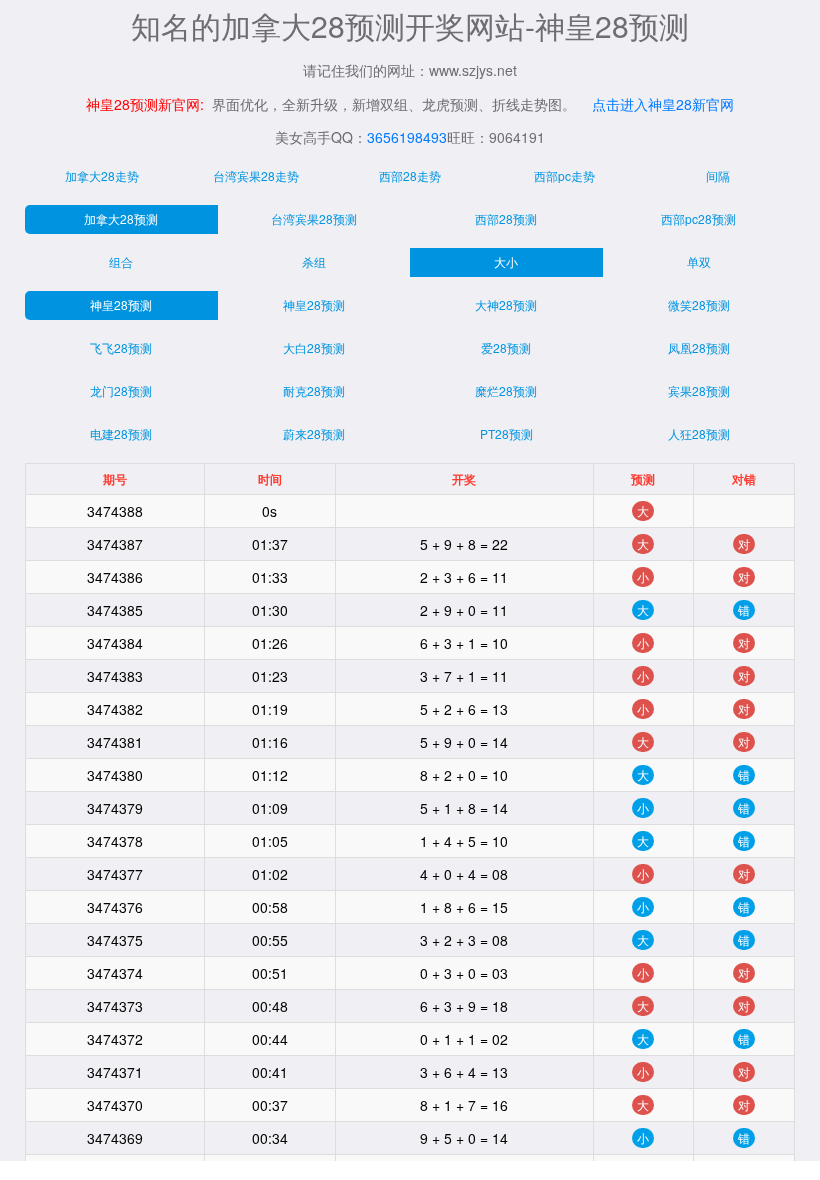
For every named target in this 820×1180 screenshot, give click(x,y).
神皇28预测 (121, 304)
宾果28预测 (699, 390)
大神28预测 (506, 304)
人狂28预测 (699, 433)
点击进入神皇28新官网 (663, 104)
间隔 (718, 175)
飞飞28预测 (121, 347)
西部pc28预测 (698, 218)
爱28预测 (506, 347)
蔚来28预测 (314, 433)
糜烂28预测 (506, 390)
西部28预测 (506, 218)
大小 (506, 261)
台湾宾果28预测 (314, 218)
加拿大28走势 (102, 175)
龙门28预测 (121, 390)
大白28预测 (314, 347)
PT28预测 (506, 433)
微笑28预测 (699, 304)
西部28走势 (410, 175)
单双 (699, 261)
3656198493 (407, 137)
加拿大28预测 (121, 218)
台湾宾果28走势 (256, 175)
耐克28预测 (314, 390)
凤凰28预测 (699, 347)
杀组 (314, 261)
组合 (121, 261)
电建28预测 (121, 433)
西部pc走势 (564, 175)
